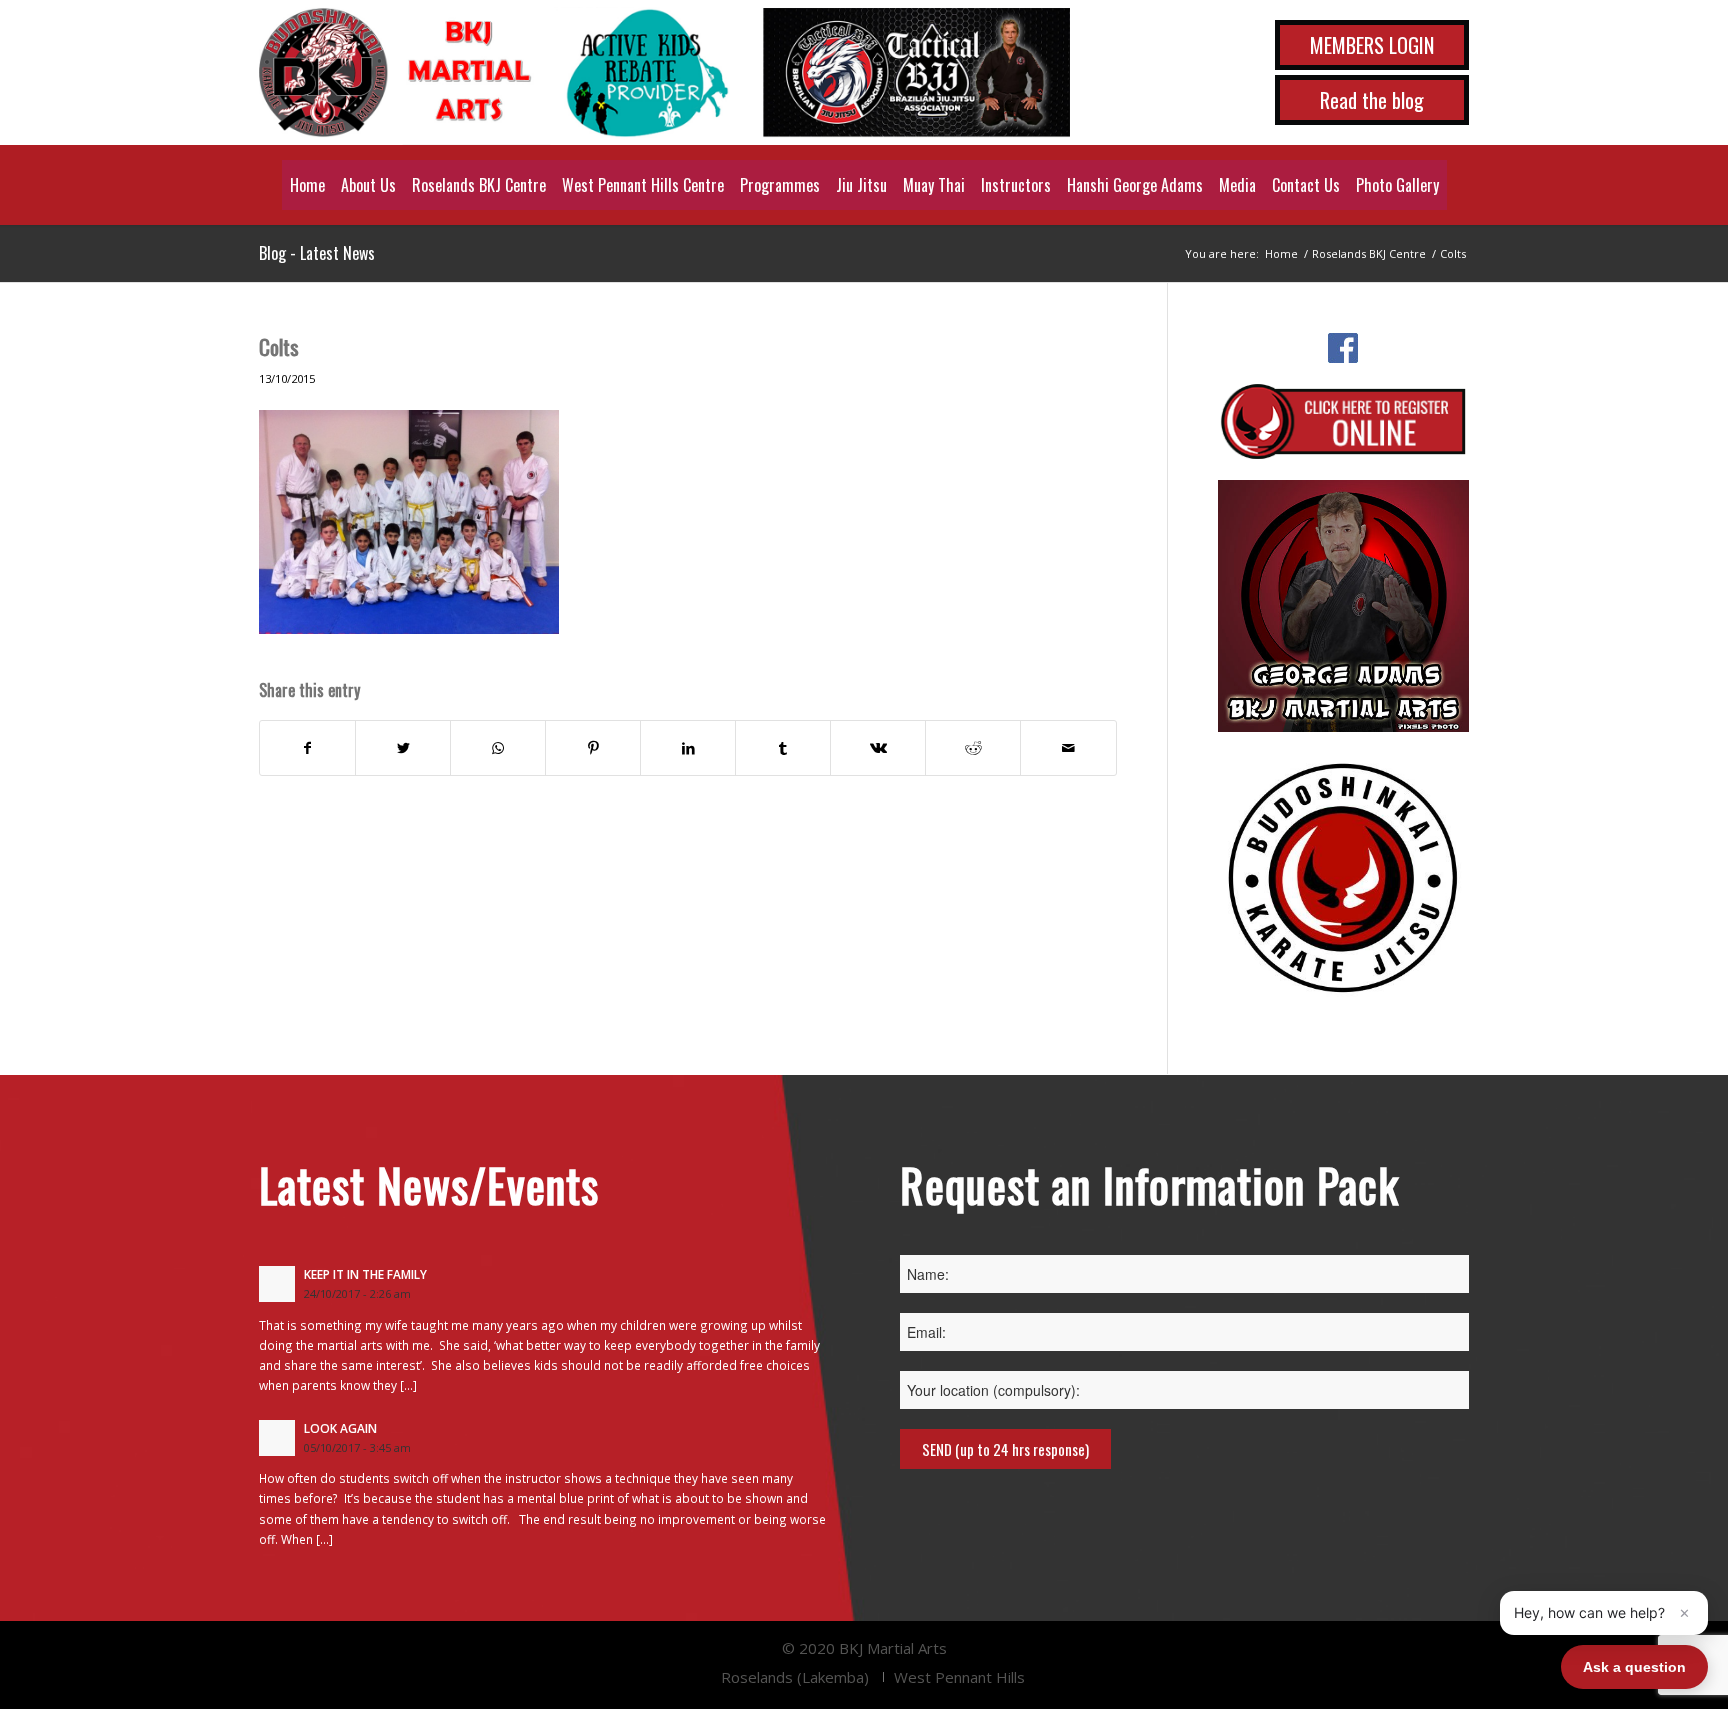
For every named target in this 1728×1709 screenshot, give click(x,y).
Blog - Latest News (317, 253)
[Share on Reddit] (973, 748)
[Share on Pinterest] (593, 748)
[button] (1604, 1613)
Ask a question (1634, 1667)
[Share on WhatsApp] (498, 748)
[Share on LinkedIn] (688, 748)
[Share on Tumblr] (783, 748)
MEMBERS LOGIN (1372, 45)
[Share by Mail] (1068, 748)
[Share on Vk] (878, 748)
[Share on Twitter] (403, 748)
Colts (279, 346)
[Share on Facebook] (307, 748)
